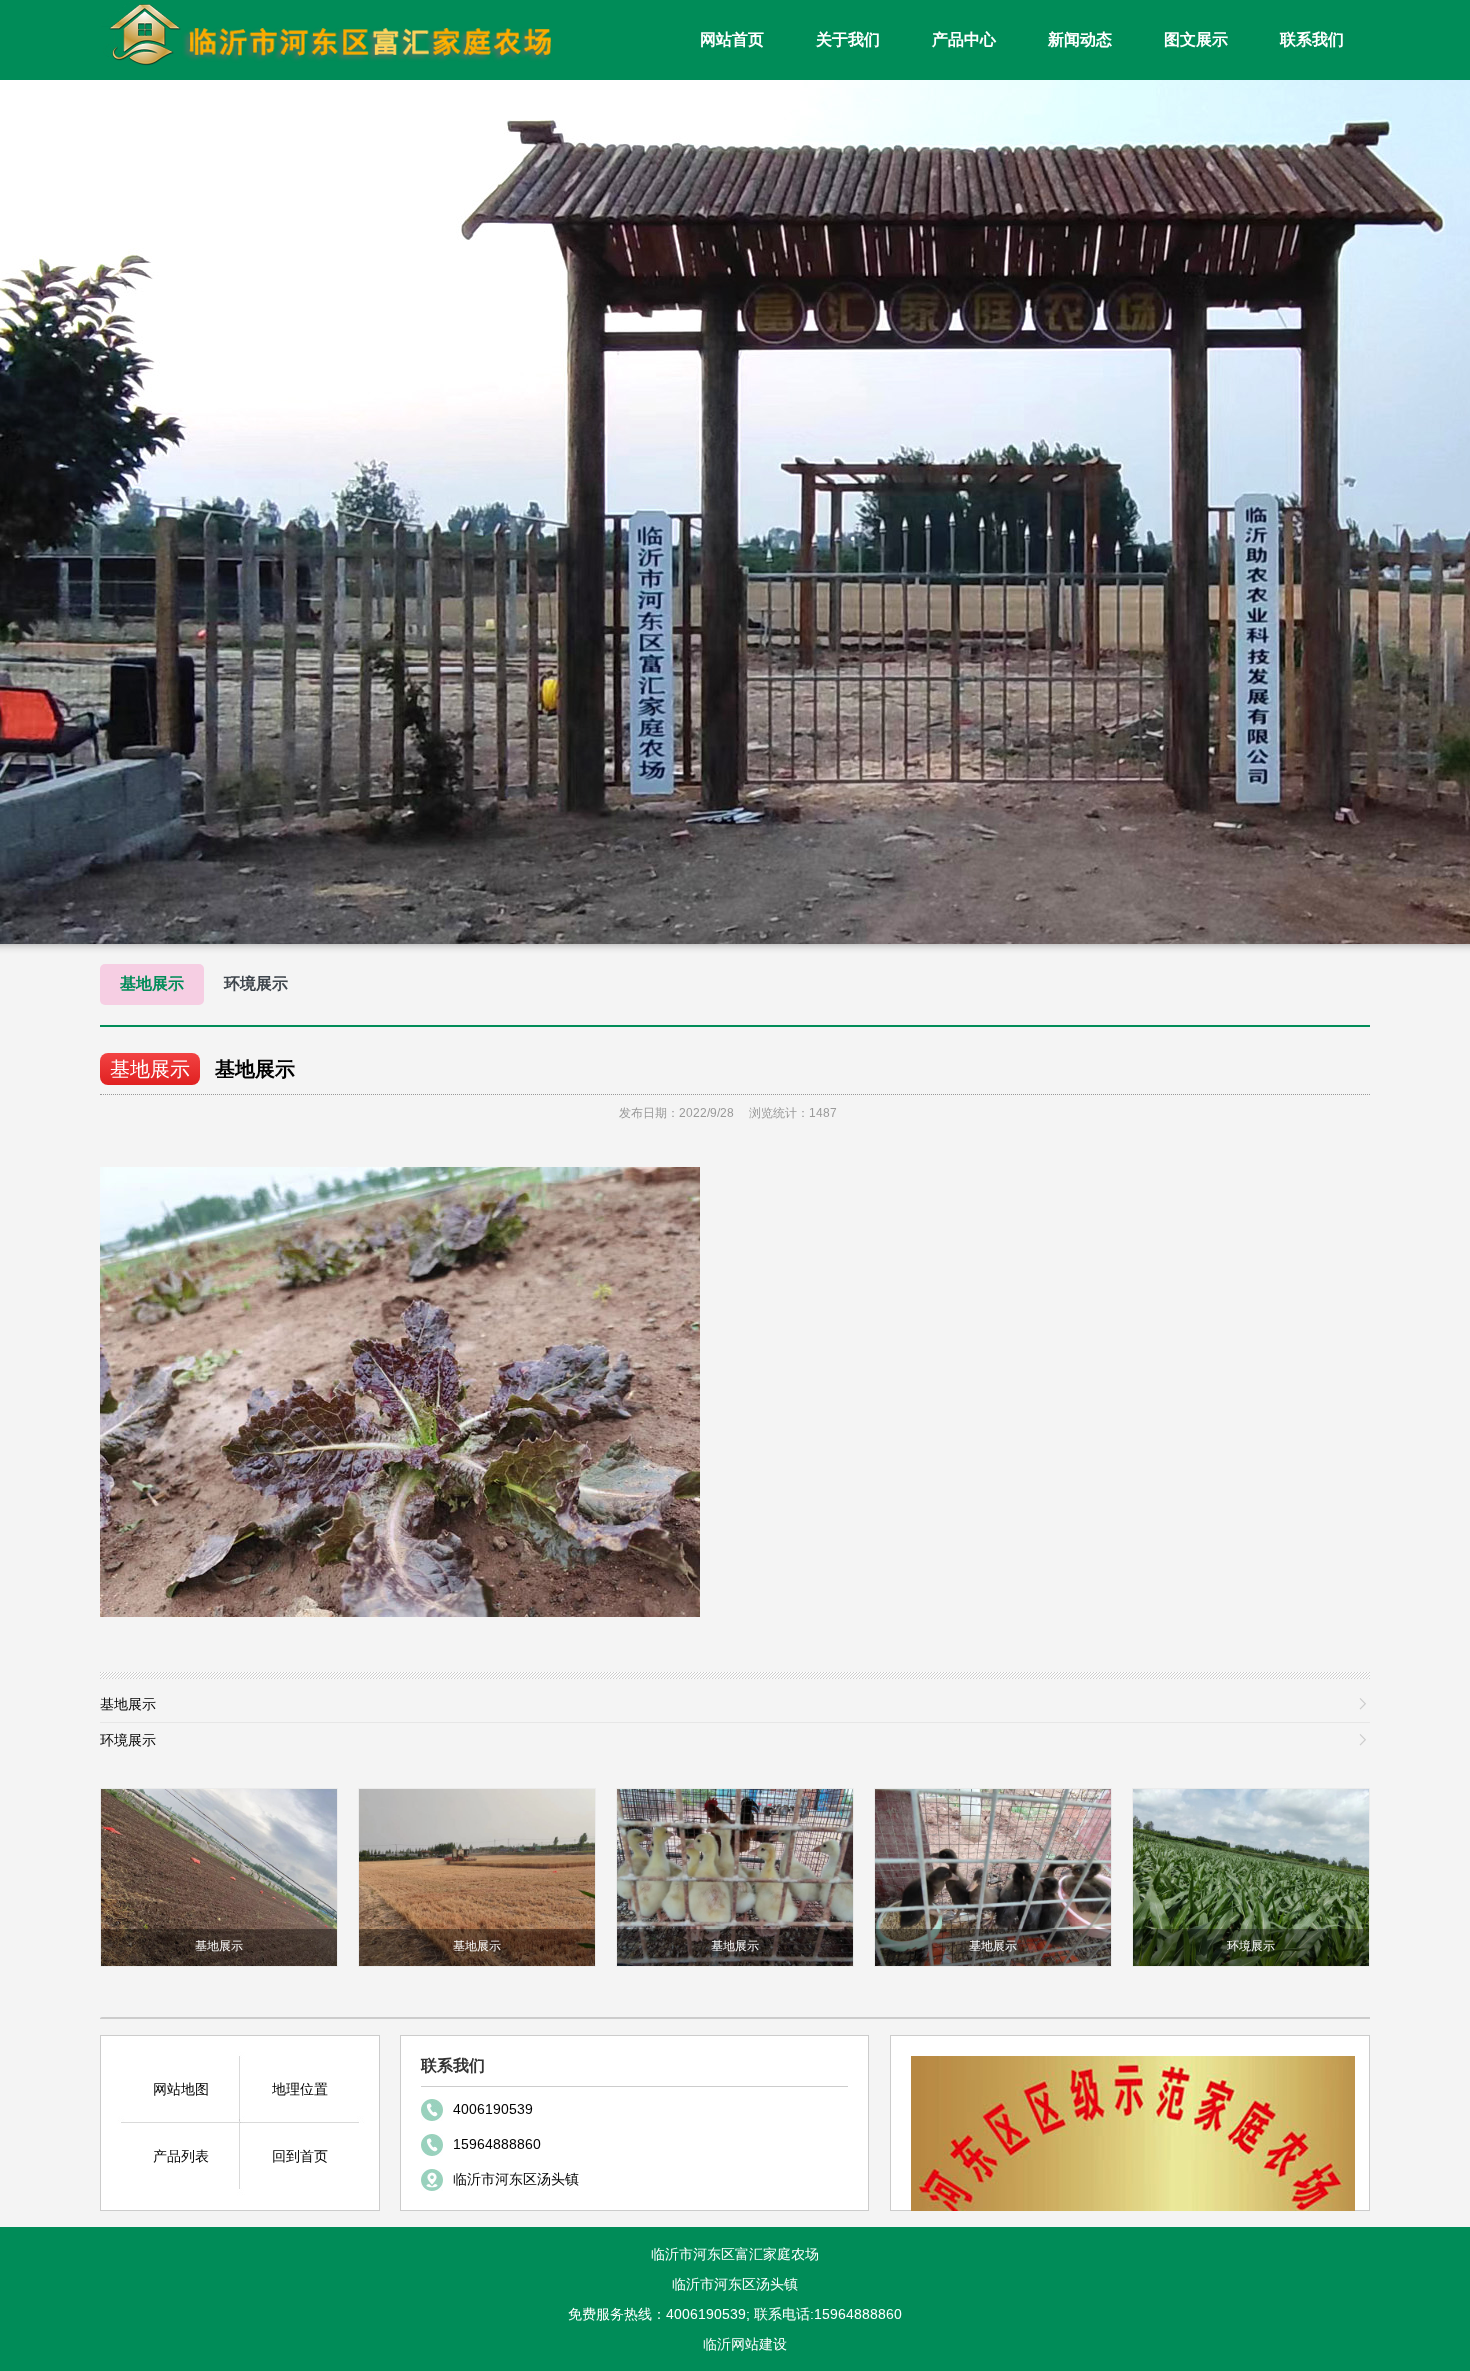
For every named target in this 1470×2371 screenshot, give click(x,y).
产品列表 (181, 2156)
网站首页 (732, 39)
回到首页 (300, 2156)
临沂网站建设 (745, 2344)
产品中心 (964, 39)
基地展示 (152, 983)
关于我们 (848, 39)
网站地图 (181, 2089)
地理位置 (300, 2089)
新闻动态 (1080, 39)
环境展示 (256, 983)
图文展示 (1196, 39)
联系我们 (1312, 39)
